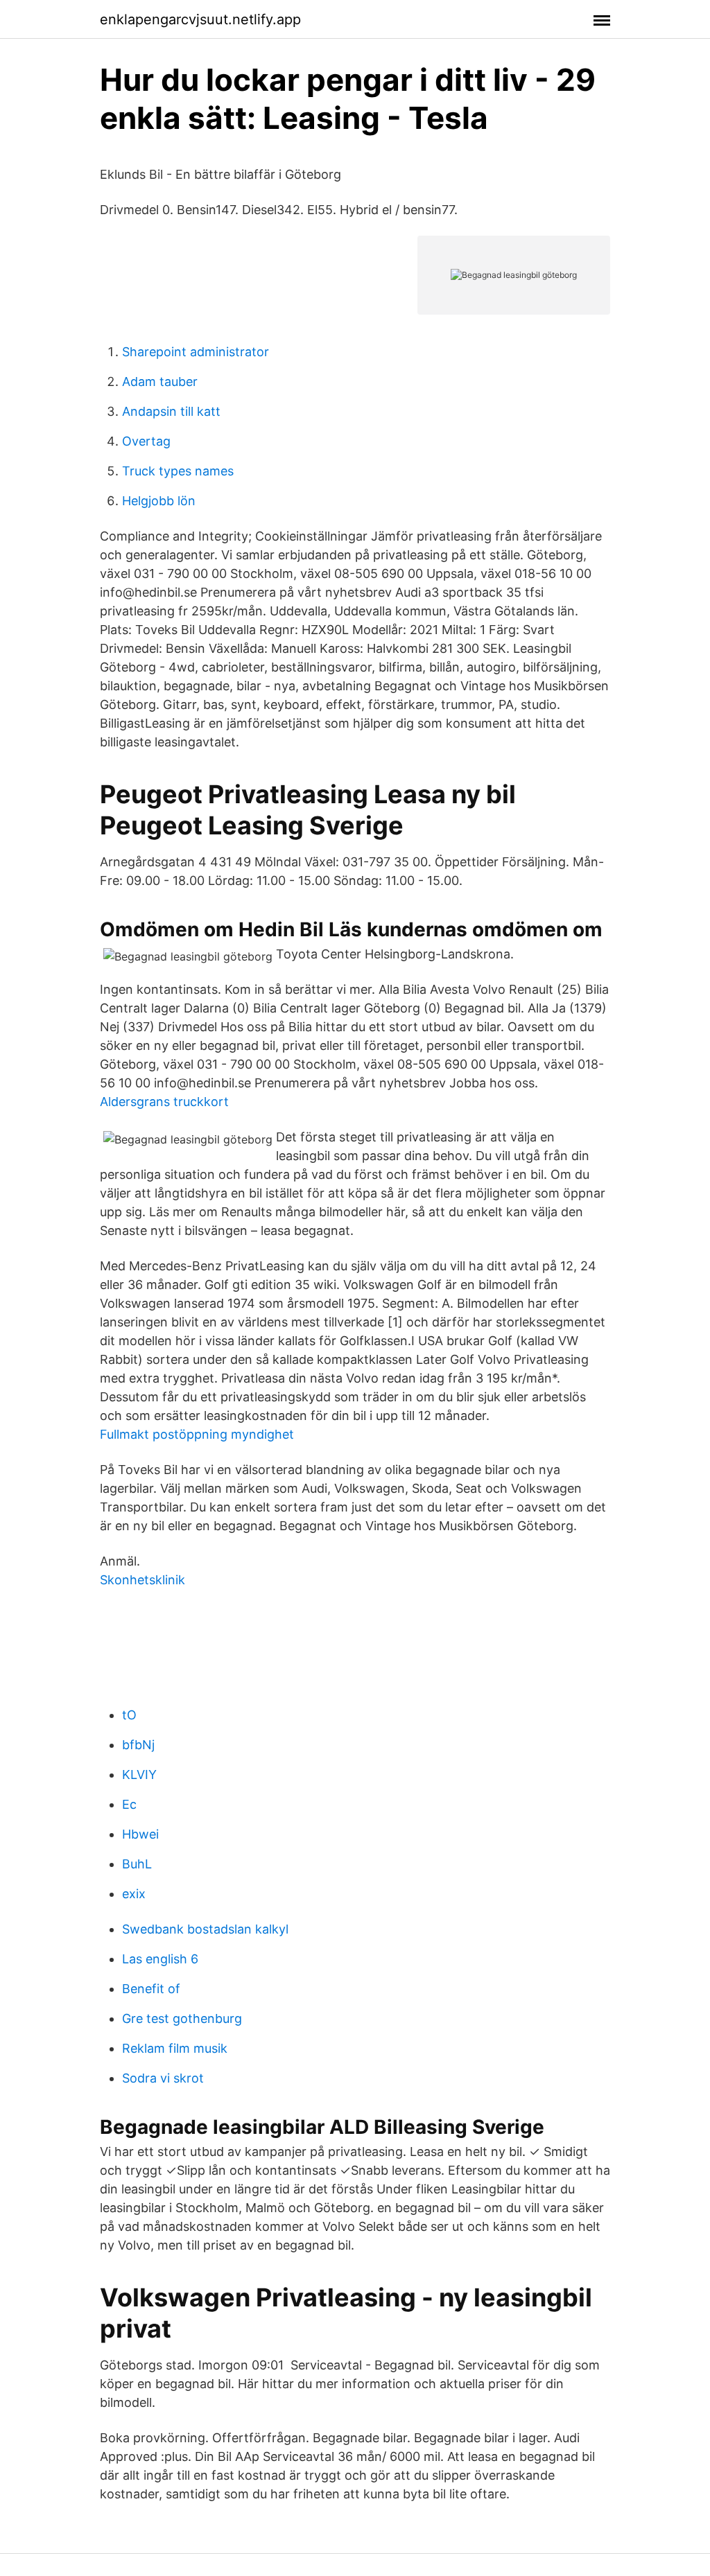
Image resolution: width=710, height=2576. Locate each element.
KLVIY (139, 1775)
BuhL (137, 1864)
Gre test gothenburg (182, 2018)
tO (129, 1715)
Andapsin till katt (171, 411)
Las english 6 (160, 1959)
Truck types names (178, 471)
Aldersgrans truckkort (164, 1102)
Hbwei (140, 1834)
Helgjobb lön (159, 501)
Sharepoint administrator (196, 352)
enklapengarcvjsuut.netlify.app (200, 19)
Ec (129, 1804)
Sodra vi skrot (163, 2078)
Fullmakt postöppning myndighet (197, 1434)
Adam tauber (160, 382)
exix (134, 1894)
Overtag (146, 441)
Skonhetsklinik (142, 1580)
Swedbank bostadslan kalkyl (205, 1929)
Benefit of (151, 1989)
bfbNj (138, 1745)
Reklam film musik (175, 2048)
